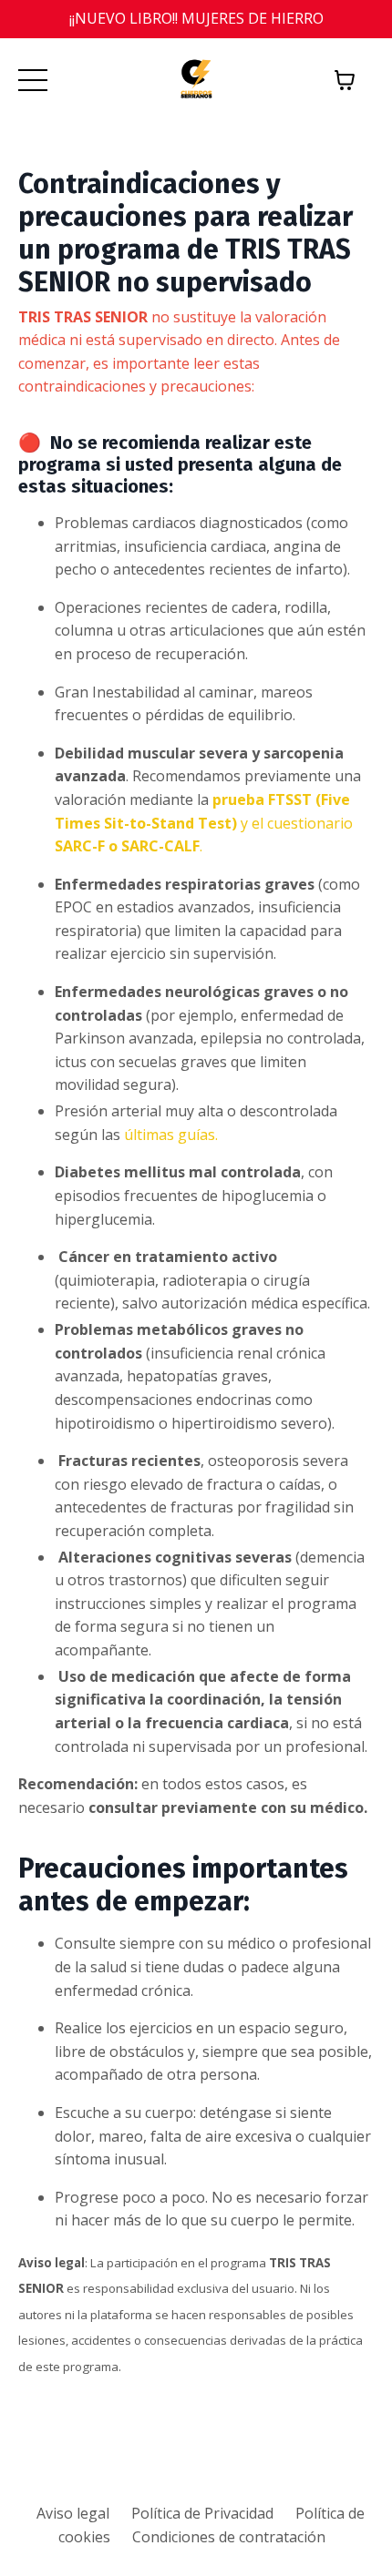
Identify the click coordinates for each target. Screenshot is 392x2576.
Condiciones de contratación (229, 2537)
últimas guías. (171, 1135)
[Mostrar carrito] (345, 80)
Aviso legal (73, 2513)
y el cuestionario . (204, 823)
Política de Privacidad (202, 2513)
